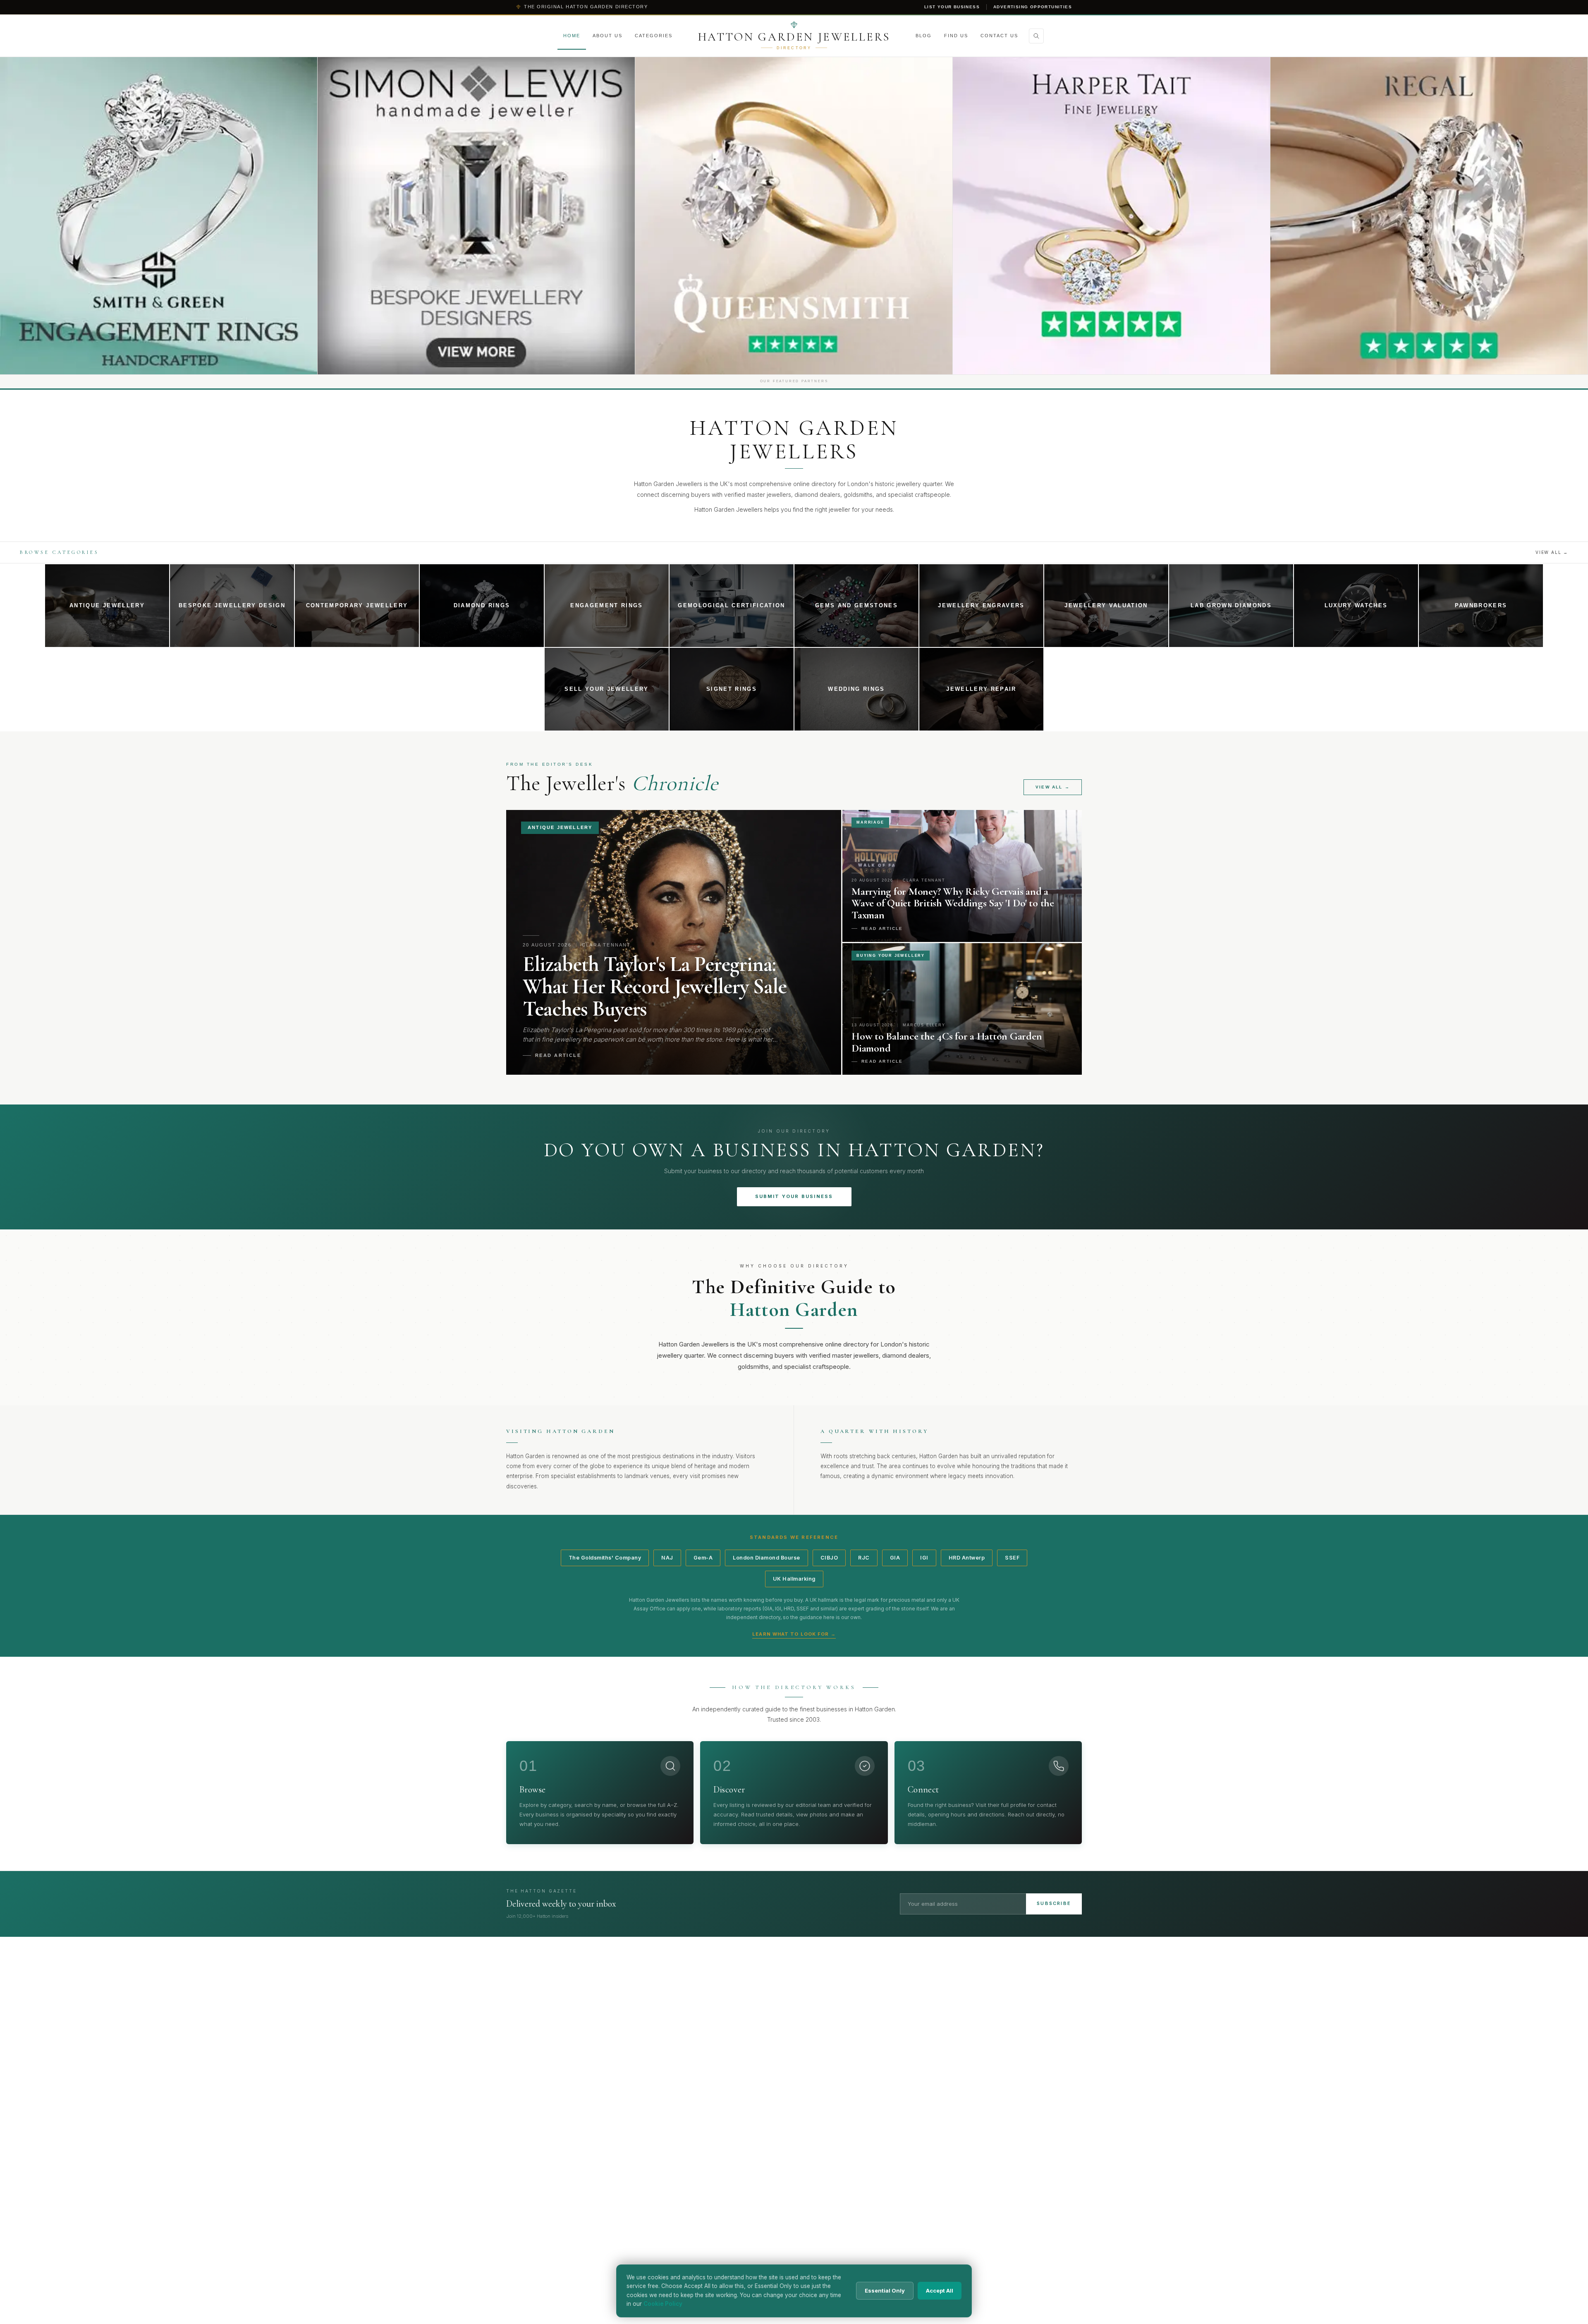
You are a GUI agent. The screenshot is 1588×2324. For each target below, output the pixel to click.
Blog (924, 36)
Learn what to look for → (794, 1634)
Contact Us (999, 36)
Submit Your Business (794, 1196)
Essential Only (885, 2290)
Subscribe (1054, 1903)
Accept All (940, 2290)
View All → (1552, 552)
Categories (654, 36)
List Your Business (952, 7)
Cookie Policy (663, 2304)
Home (572, 36)
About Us (607, 36)
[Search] (1036, 36)
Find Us (956, 36)
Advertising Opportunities (1033, 7)
